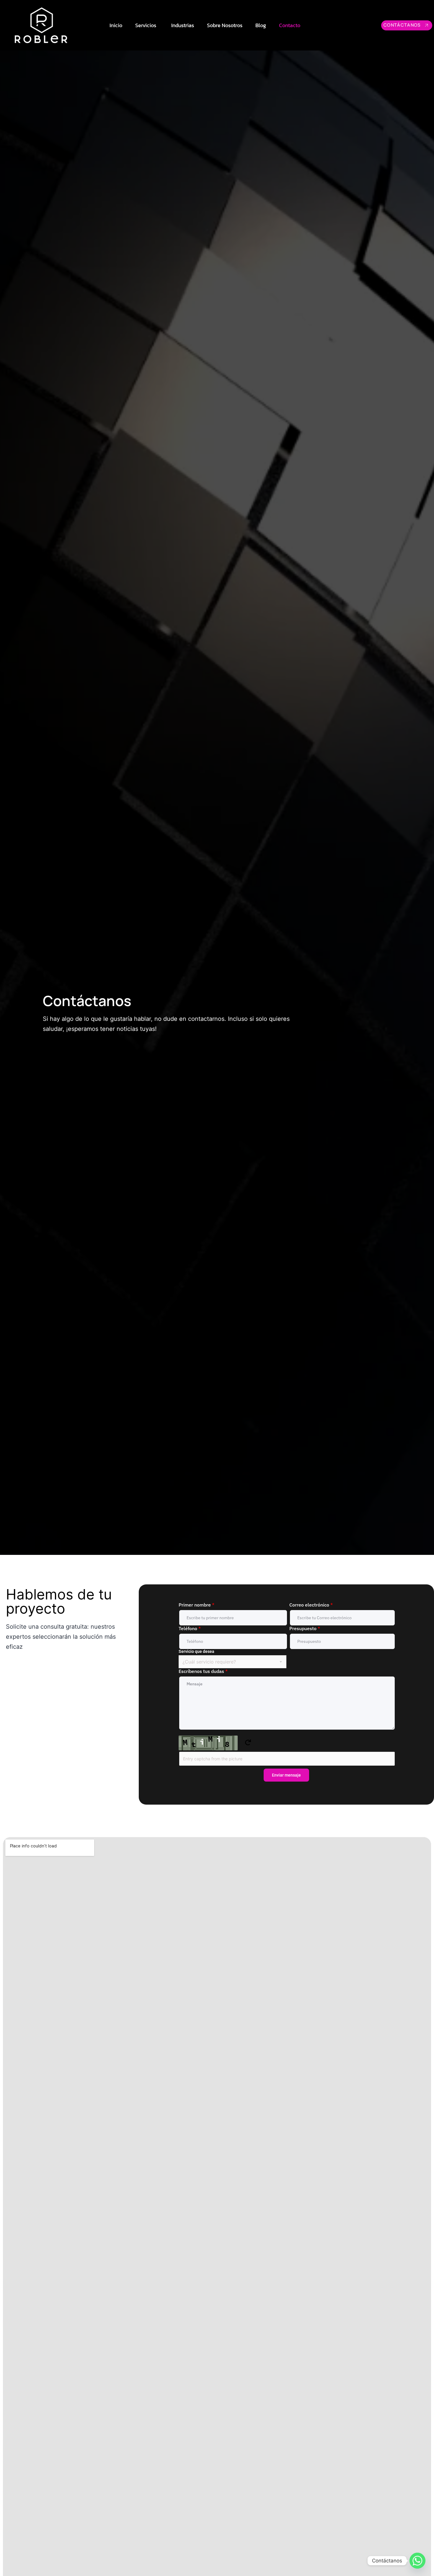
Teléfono (190, 1628)
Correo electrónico (311, 1605)
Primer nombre (196, 1605)
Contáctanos (402, 25)
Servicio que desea (196, 1651)
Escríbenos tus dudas (203, 1671)
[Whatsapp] (417, 2561)
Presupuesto (305, 1628)
